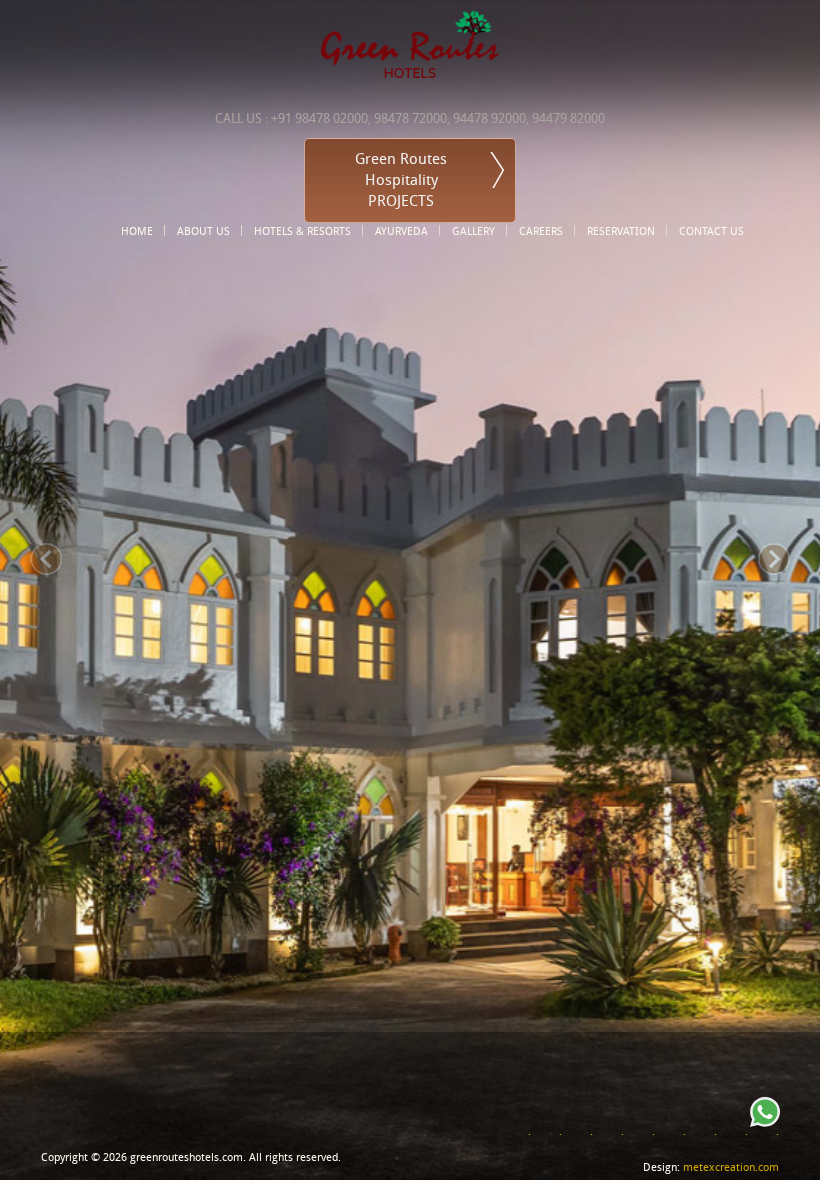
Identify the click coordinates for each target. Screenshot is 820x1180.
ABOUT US (203, 231)
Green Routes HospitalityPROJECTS (401, 180)
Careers (541, 231)
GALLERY (473, 231)
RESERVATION (621, 231)
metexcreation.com (731, 1167)
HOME (137, 231)
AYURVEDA (401, 231)
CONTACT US (711, 231)
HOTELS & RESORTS (302, 231)
